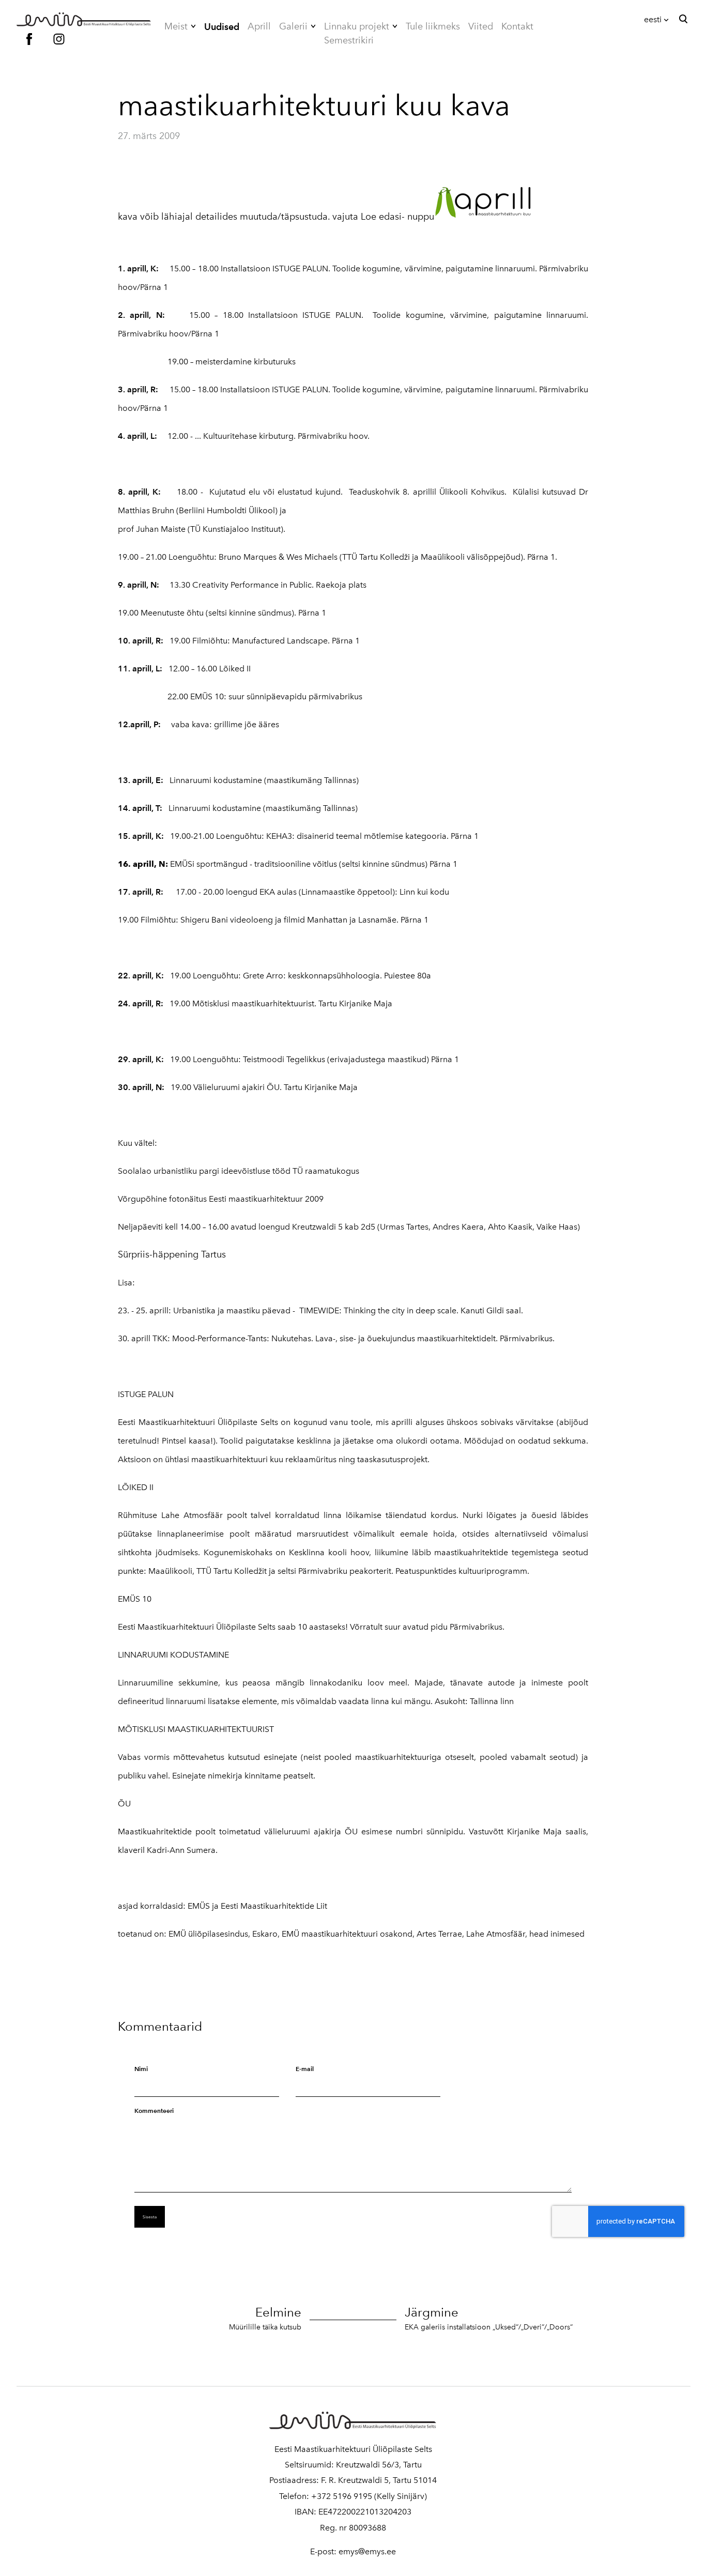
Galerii (293, 26)
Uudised (222, 27)
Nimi (141, 2069)
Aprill (259, 26)
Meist (176, 26)
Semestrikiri (349, 40)
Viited (481, 26)
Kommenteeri (154, 2111)
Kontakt (517, 26)
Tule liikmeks (433, 26)
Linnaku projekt (357, 26)
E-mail (305, 2069)
